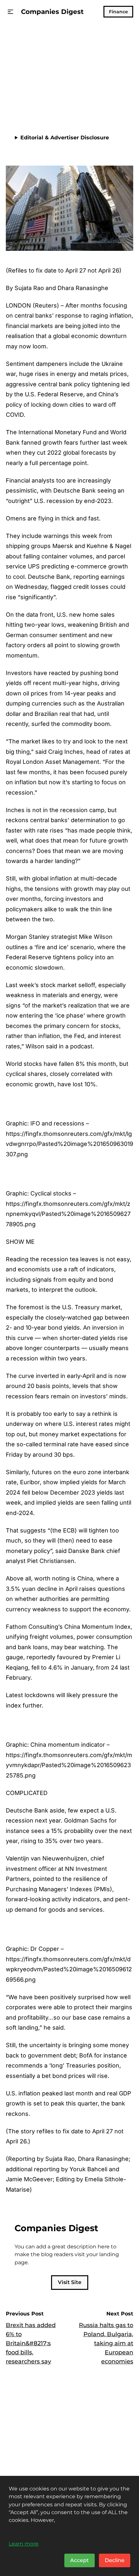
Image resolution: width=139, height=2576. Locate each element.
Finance (118, 12)
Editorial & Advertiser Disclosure (65, 138)
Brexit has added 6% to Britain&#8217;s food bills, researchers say (31, 2343)
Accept (80, 2560)
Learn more (24, 2544)
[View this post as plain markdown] (117, 101)
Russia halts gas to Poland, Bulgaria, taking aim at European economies (106, 2343)
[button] (11, 12)
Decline (115, 2560)
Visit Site (70, 2282)
